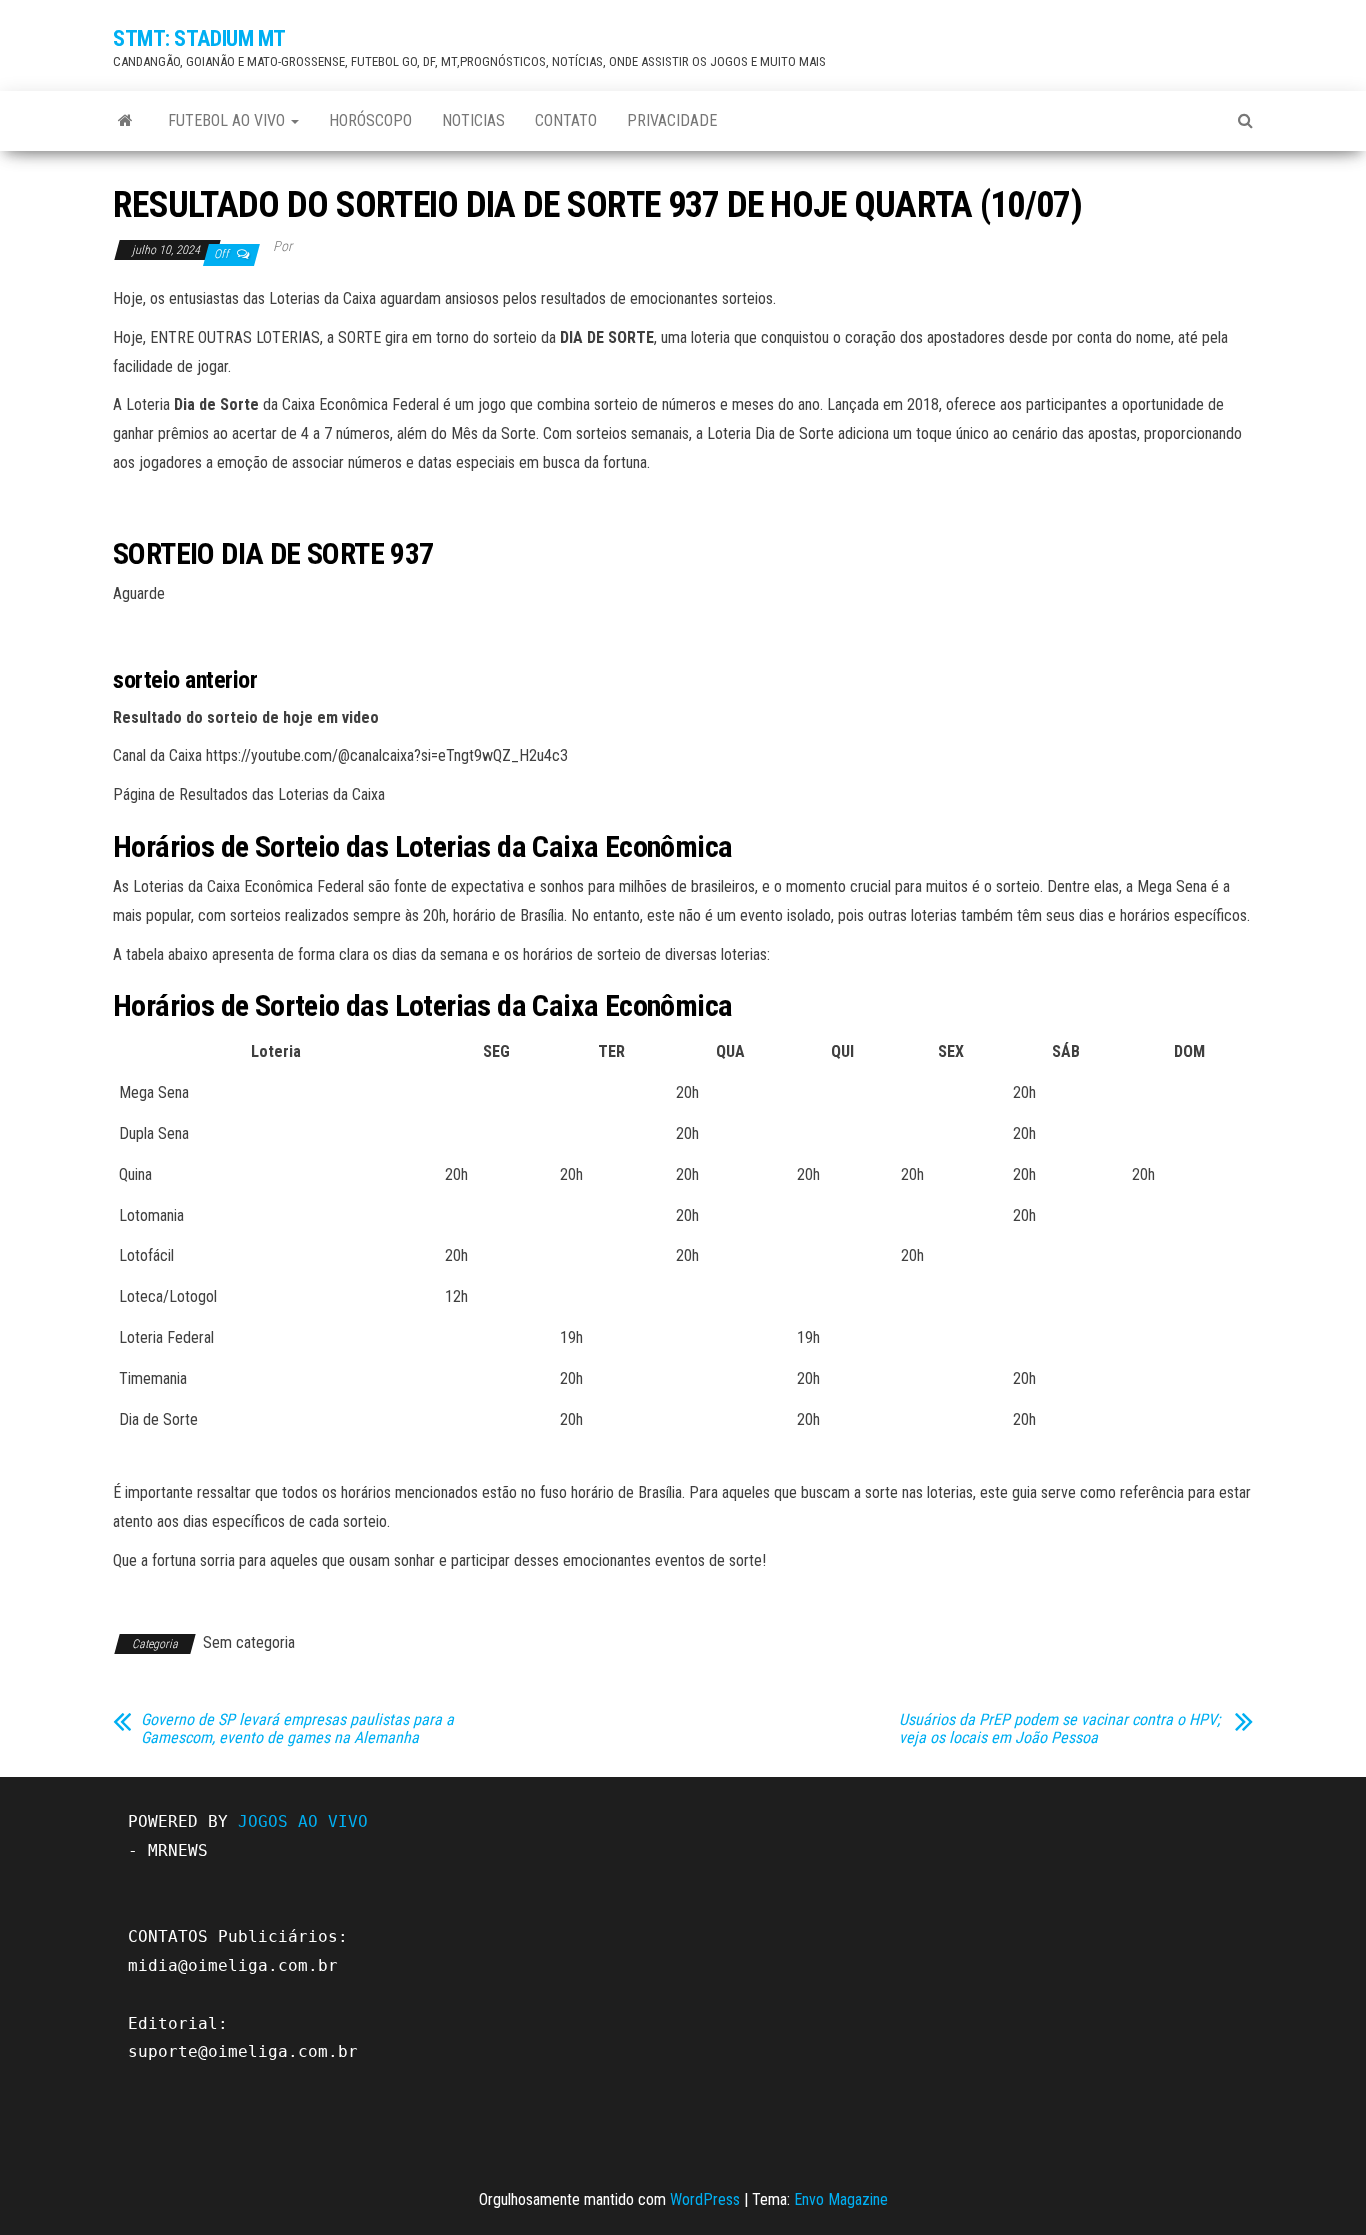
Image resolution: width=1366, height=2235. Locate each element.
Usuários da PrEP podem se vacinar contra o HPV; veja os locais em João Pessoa (1059, 1729)
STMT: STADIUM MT (199, 38)
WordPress (705, 2199)
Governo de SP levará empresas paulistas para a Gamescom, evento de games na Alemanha (297, 1729)
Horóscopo (370, 120)
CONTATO (566, 120)
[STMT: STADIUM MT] (125, 121)
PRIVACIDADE (672, 120)
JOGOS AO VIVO (303, 1821)
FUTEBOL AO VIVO (228, 120)
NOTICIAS (473, 120)
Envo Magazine (841, 2199)
